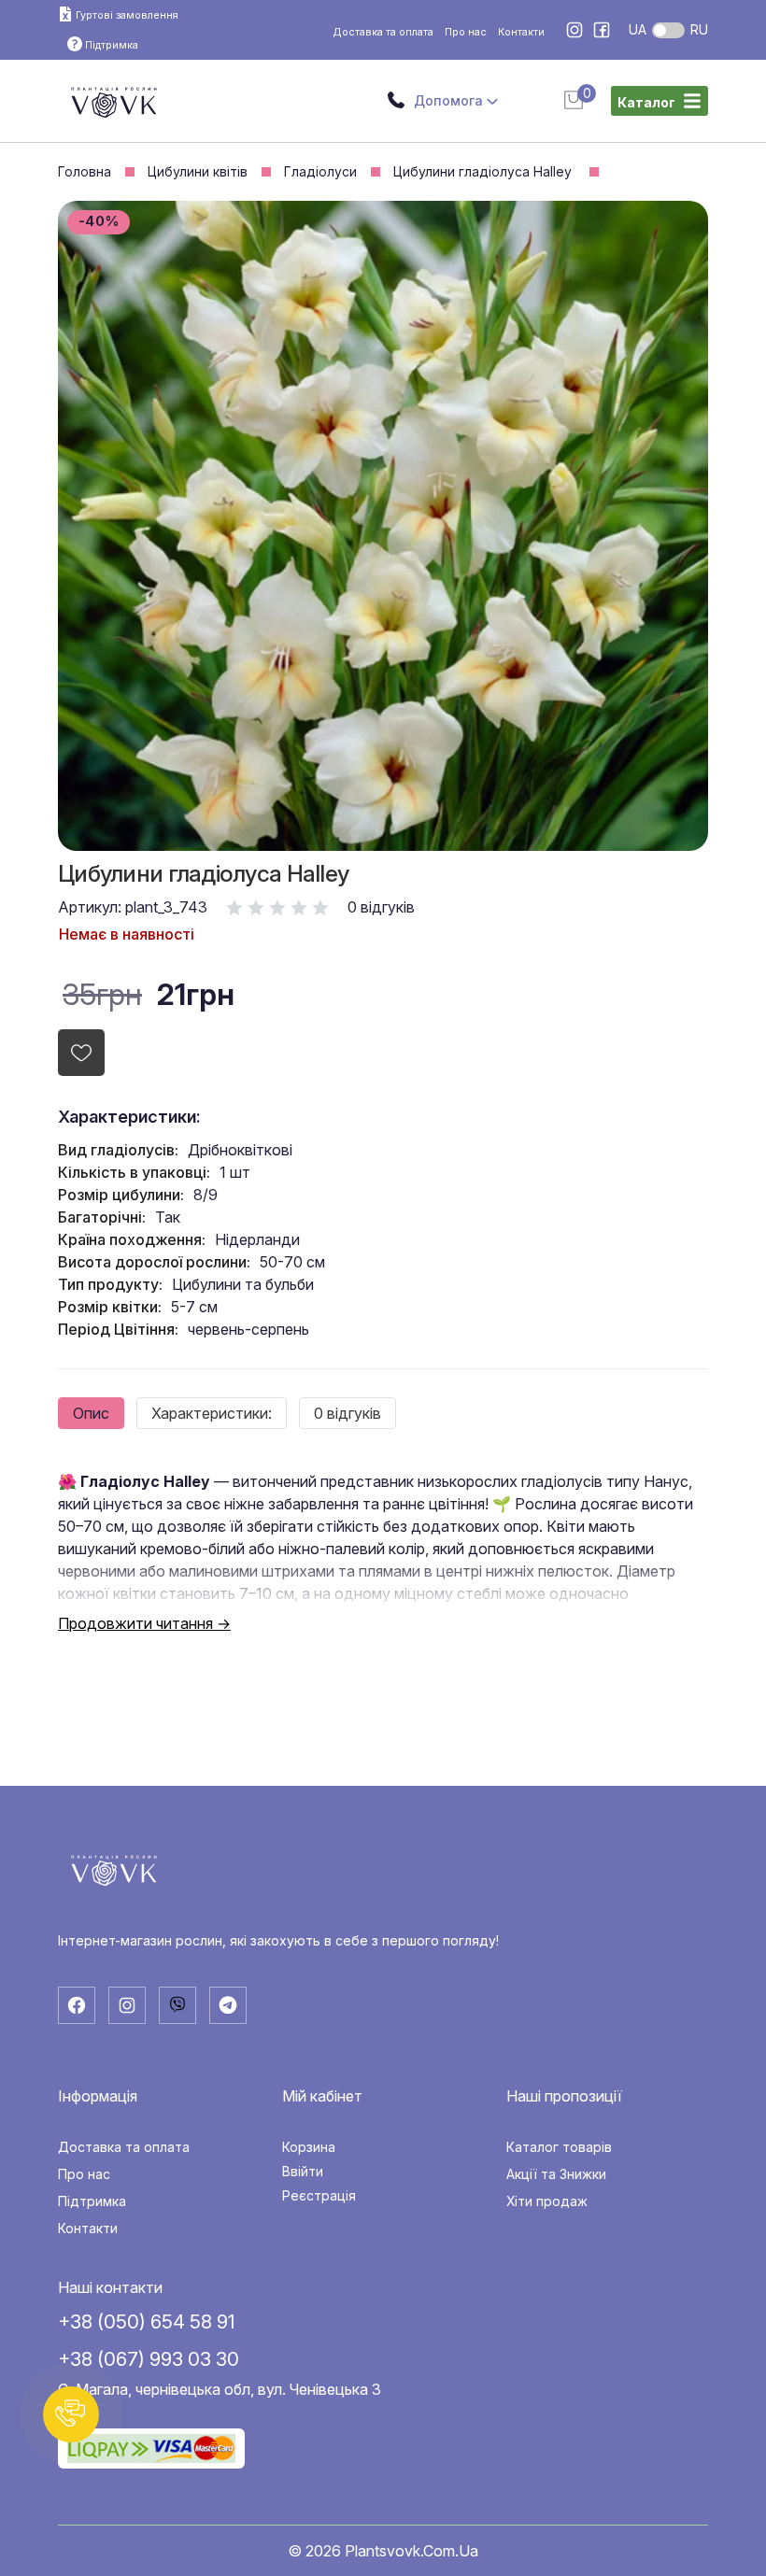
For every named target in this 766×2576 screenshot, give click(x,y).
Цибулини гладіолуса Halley (484, 172)
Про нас (466, 32)
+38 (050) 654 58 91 (146, 2321)
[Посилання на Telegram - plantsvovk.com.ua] (228, 2005)
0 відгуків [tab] (348, 1413)
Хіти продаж (547, 2201)
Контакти (521, 32)
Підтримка (92, 2201)
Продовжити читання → (144, 1623)
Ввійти (303, 2172)
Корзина (309, 2147)
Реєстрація (319, 2196)
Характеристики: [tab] (212, 1413)
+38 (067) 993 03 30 (149, 2359)
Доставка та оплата (383, 32)
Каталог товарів (559, 2147)
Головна (85, 172)
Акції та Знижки (556, 2174)
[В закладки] (81, 1053)
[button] (71, 2414)
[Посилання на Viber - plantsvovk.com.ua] (177, 2005)
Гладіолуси (320, 172)
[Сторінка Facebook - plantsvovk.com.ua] (602, 32)
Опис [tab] (91, 1413)
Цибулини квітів (198, 172)
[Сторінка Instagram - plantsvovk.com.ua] (576, 32)
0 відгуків (381, 907)
